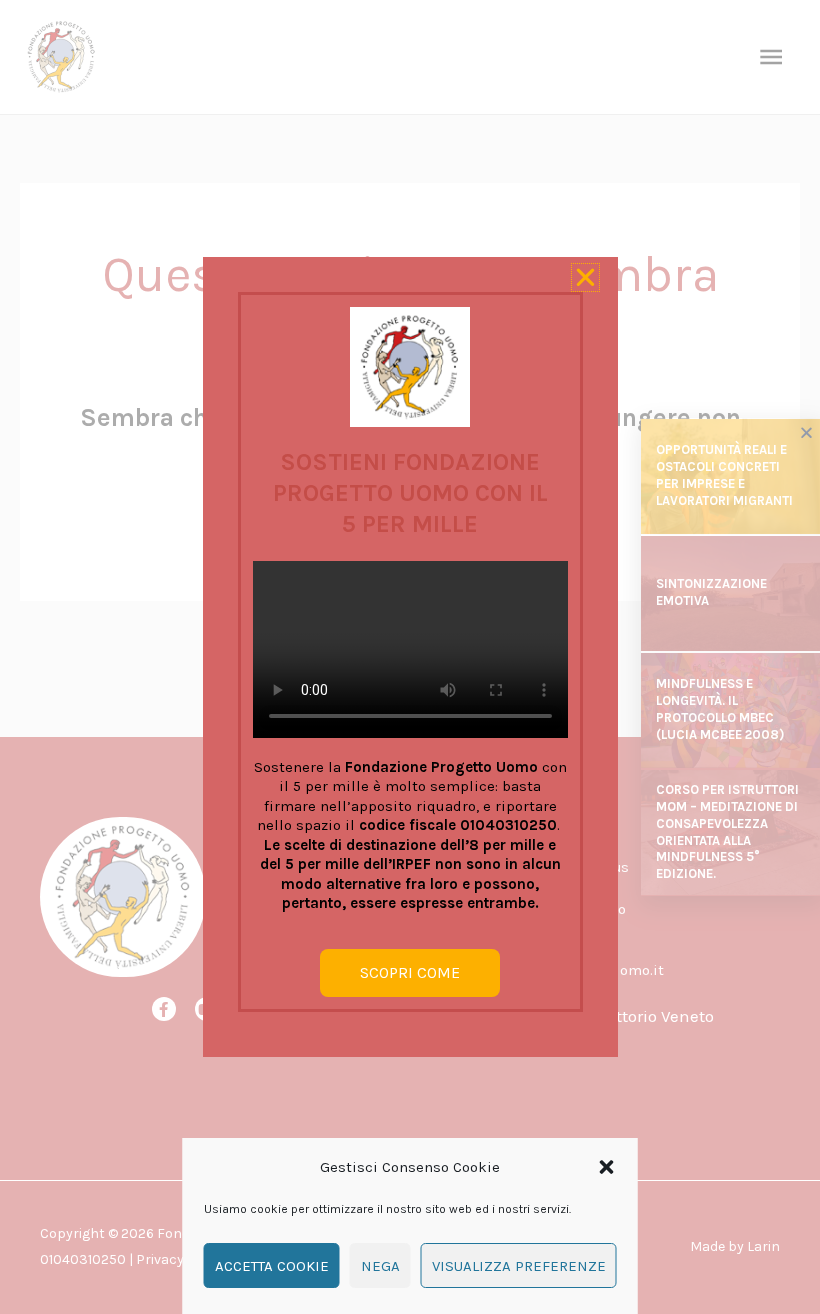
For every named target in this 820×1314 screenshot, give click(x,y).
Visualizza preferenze (519, 1266)
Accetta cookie (272, 1266)
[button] (607, 1167)
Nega (380, 1266)
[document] (410, 657)
